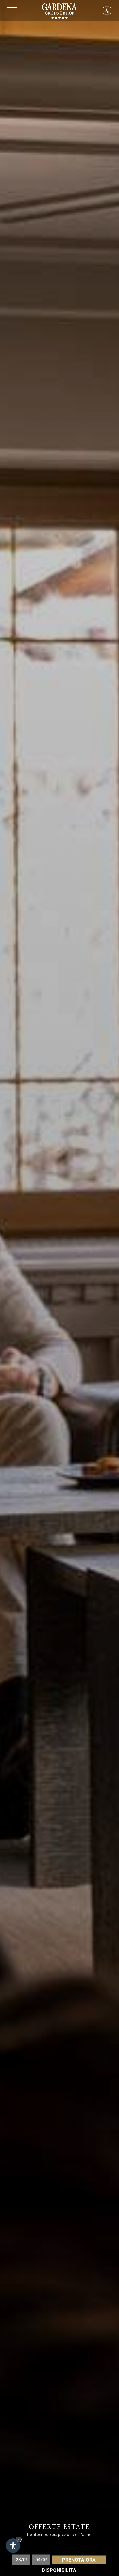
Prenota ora (79, 2560)
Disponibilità (59, 2570)
